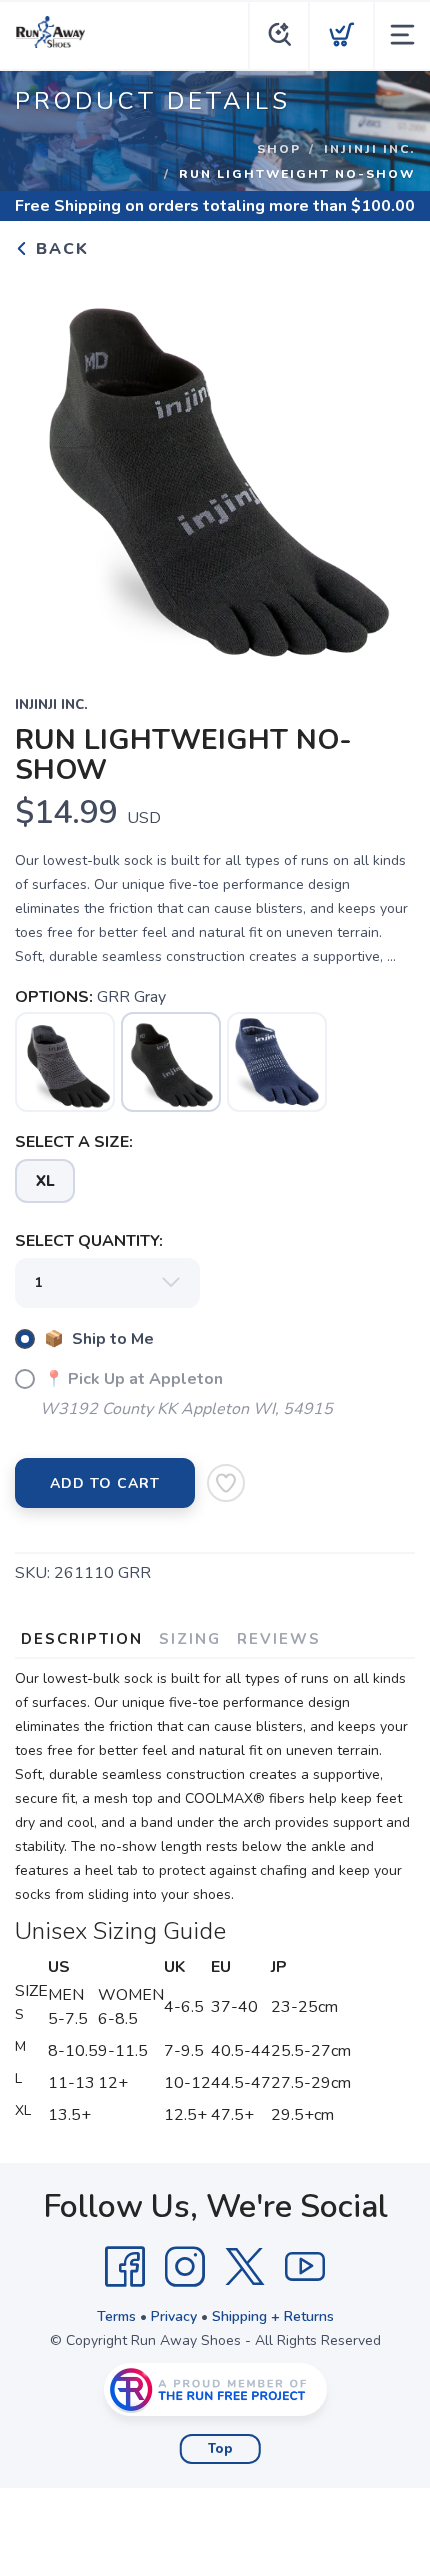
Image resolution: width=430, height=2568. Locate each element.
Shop (279, 149)
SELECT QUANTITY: (89, 1241)
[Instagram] (185, 2267)
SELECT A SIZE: (74, 1142)
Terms (116, 2316)
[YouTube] (305, 2267)
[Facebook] (125, 2267)
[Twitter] (245, 2267)
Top (220, 2449)
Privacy (174, 2316)
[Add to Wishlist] (226, 1483)
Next (384, 464)
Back (59, 249)
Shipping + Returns (273, 2316)
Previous (46, 464)
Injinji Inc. (369, 149)
